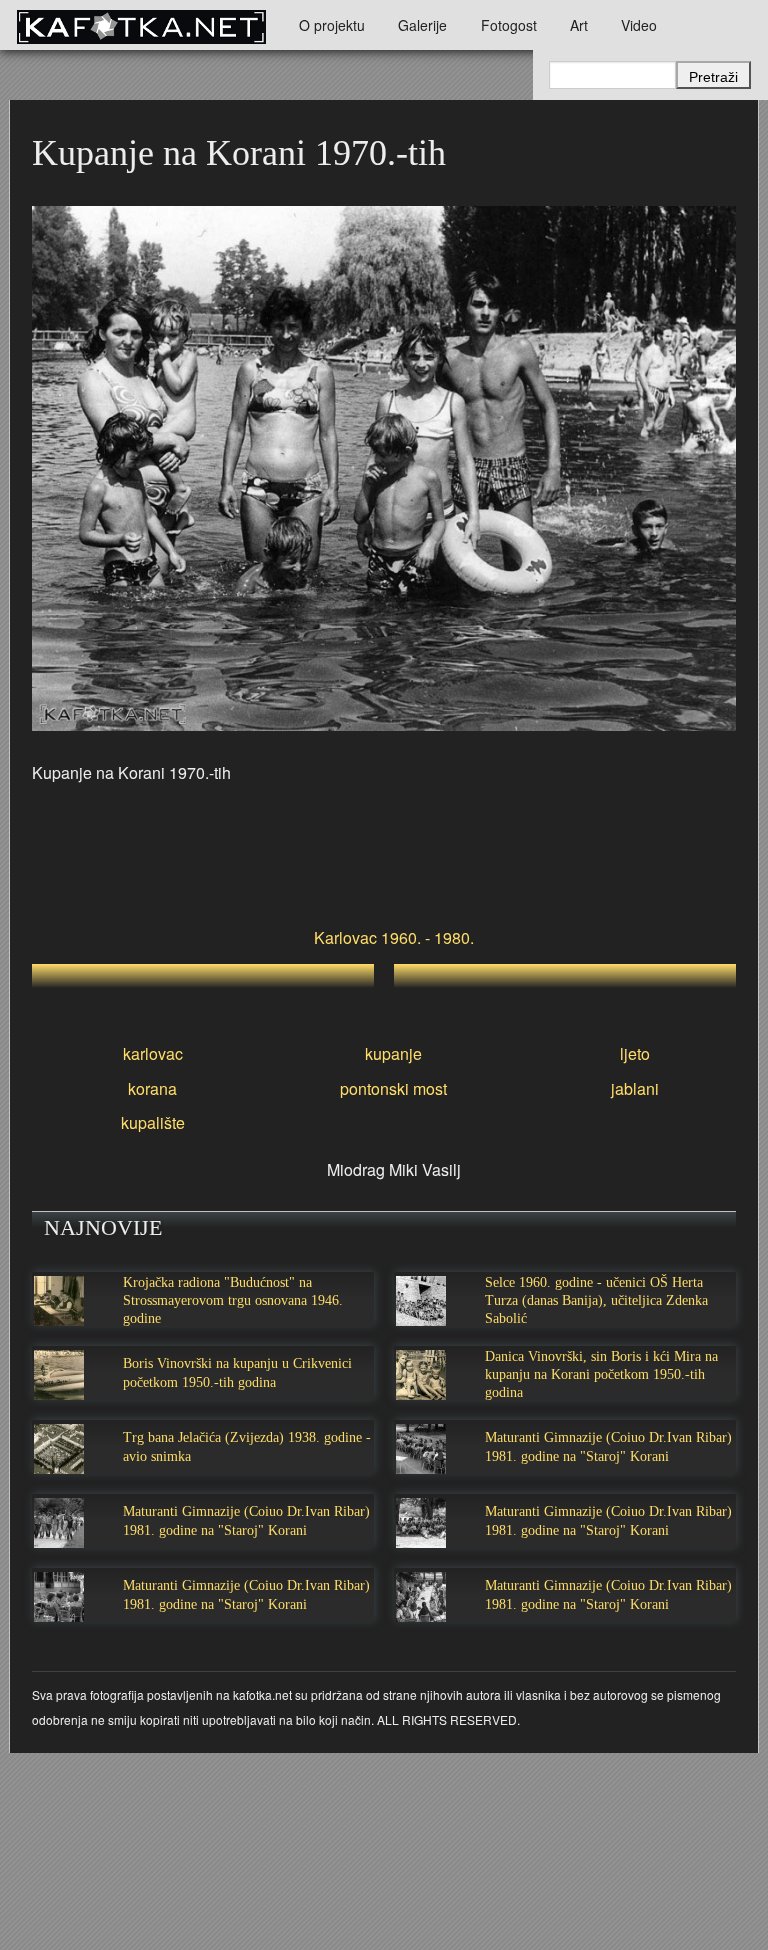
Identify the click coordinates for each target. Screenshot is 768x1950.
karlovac (153, 1053)
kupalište (153, 1122)
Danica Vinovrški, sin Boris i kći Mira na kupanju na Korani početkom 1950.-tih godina (601, 1374)
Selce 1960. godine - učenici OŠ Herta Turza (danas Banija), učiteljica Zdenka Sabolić (596, 1300)
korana (152, 1088)
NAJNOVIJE (103, 1227)
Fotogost (509, 25)
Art (579, 25)
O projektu (332, 25)
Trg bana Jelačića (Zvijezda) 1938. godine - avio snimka (247, 1446)
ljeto (635, 1053)
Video (639, 25)
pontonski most (393, 1088)
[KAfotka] (141, 25)
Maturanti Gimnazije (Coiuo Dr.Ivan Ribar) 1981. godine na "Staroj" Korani (608, 1446)
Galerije (422, 25)
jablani (635, 1088)
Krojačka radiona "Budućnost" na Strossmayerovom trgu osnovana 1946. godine (233, 1300)
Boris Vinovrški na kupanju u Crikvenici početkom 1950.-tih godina (237, 1372)
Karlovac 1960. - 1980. (394, 937)
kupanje (393, 1053)
